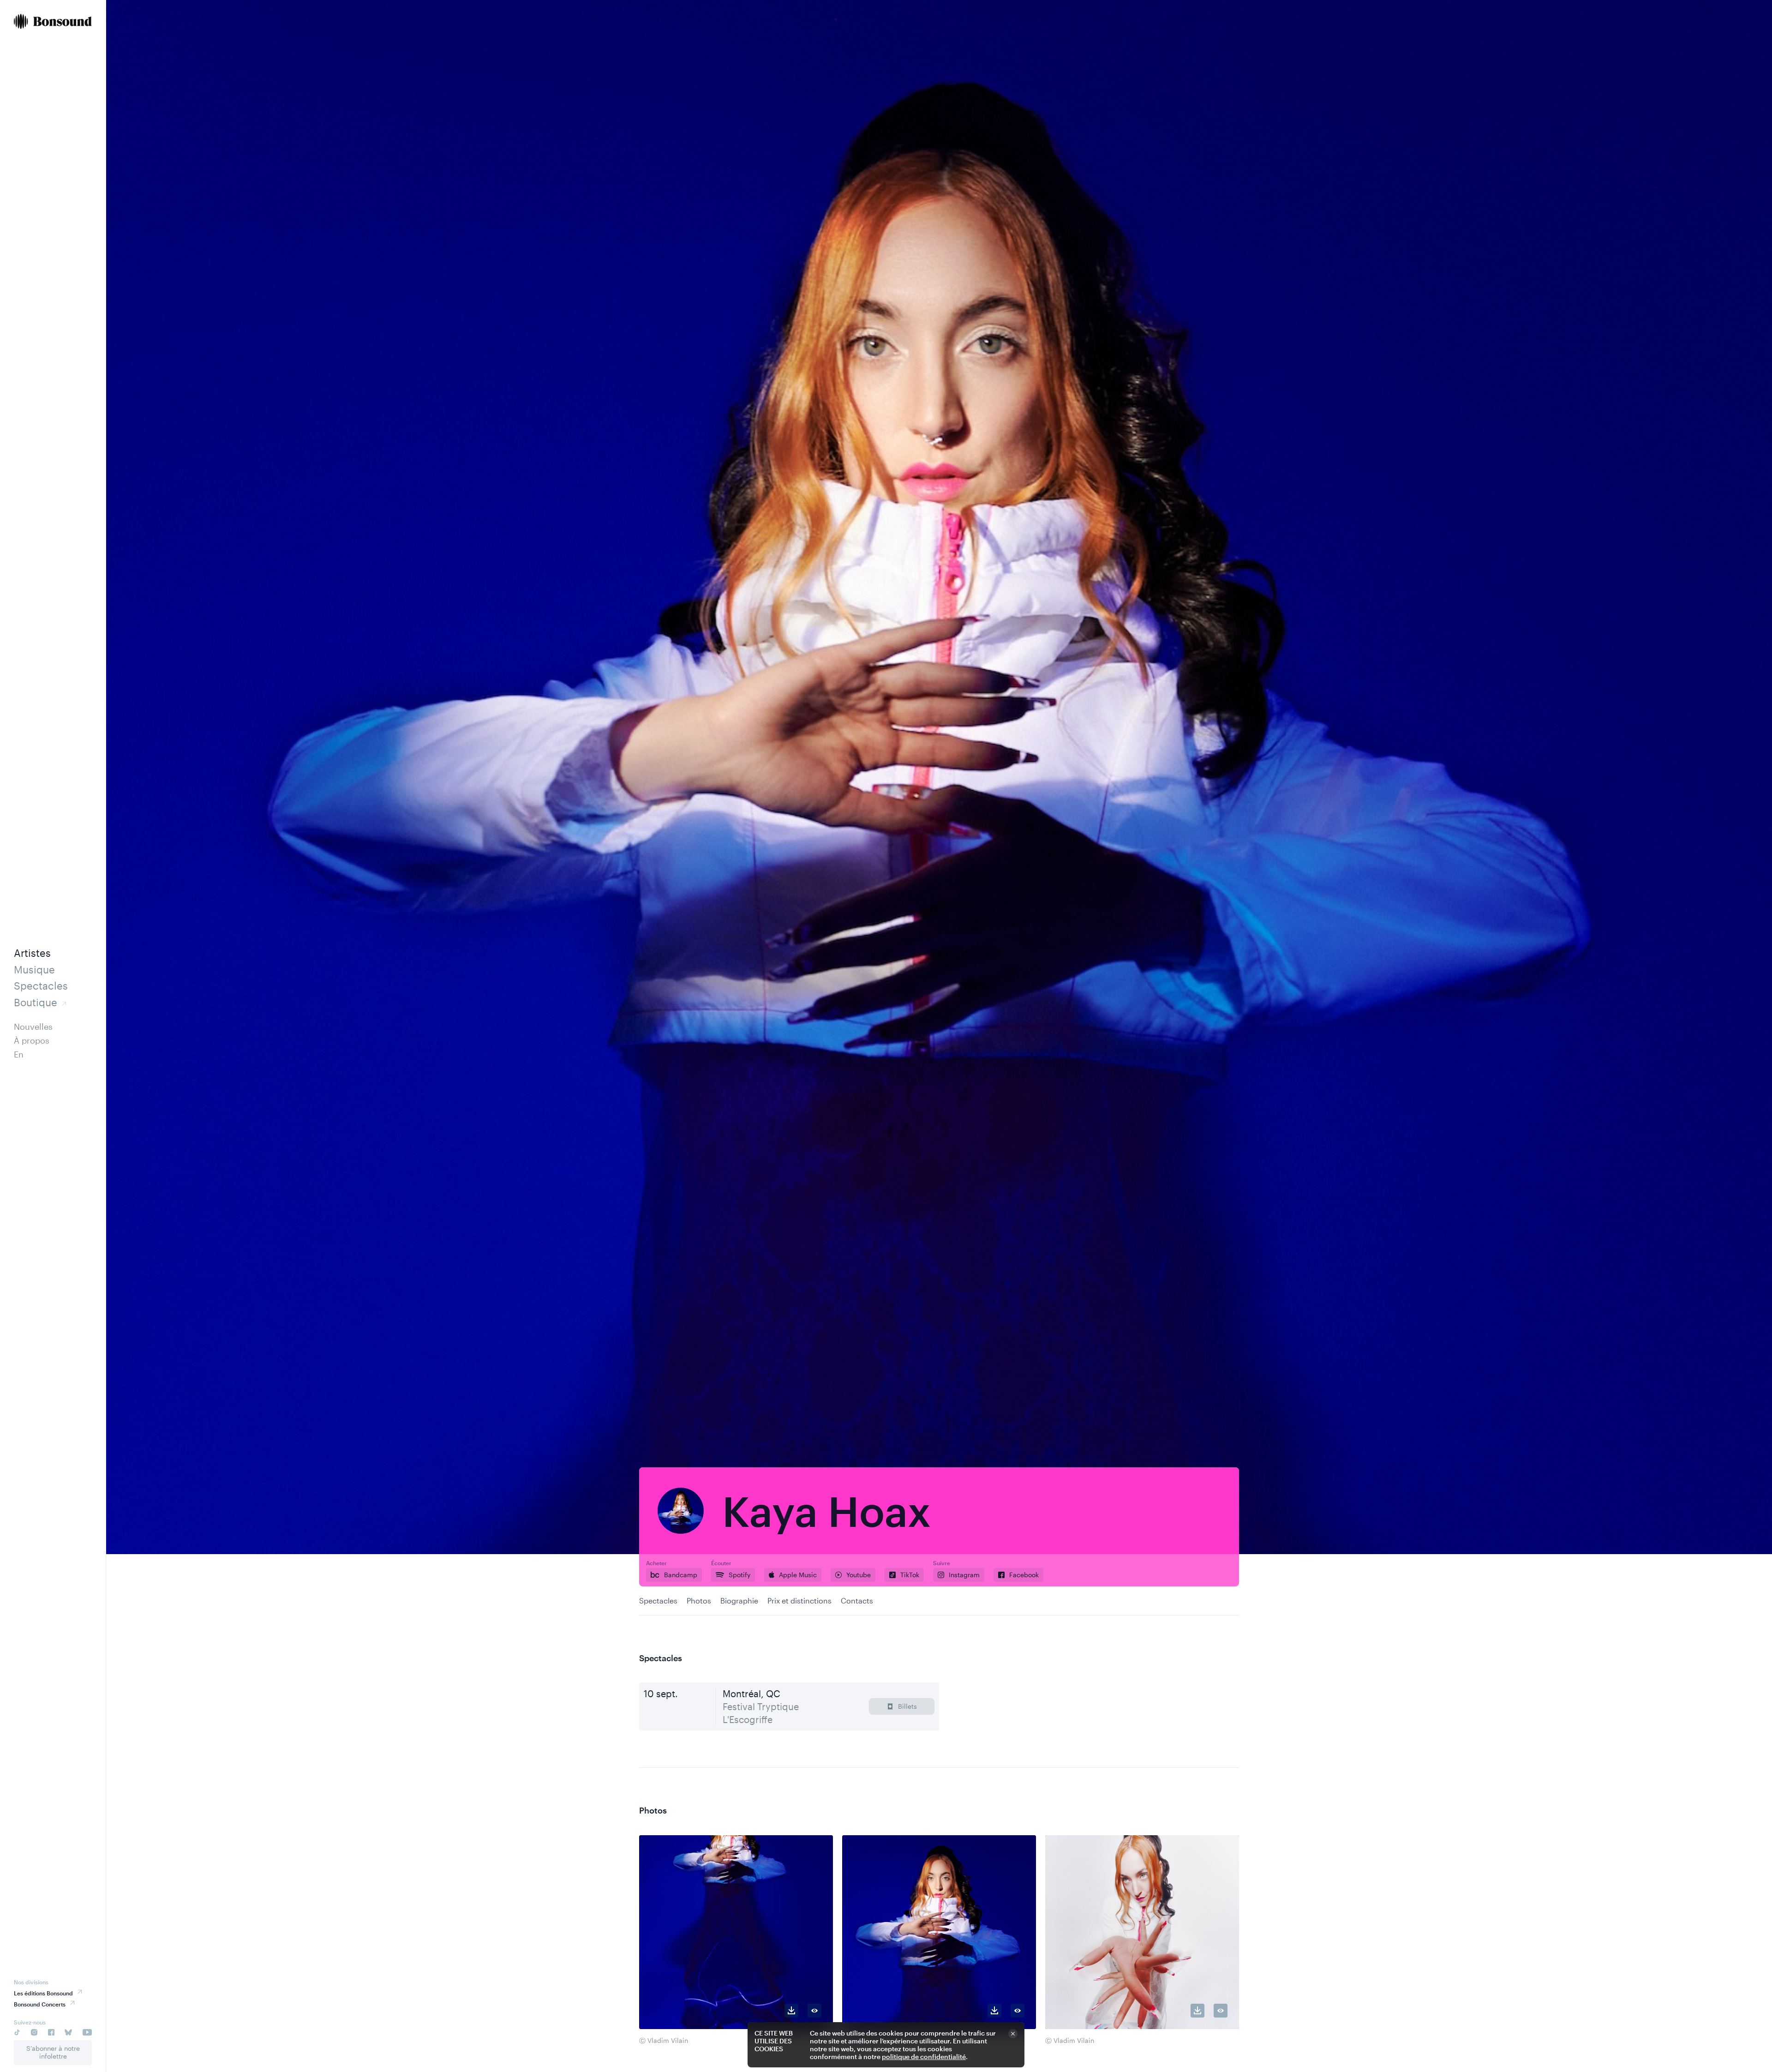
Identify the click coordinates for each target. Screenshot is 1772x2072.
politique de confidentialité (924, 2057)
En (19, 1054)
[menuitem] (53, 22)
